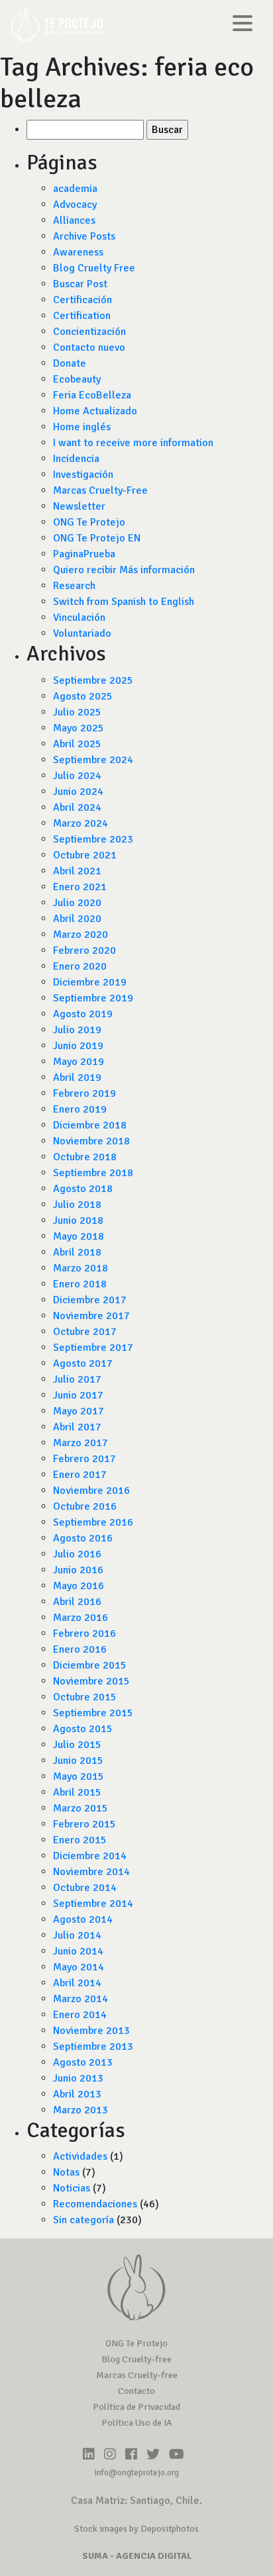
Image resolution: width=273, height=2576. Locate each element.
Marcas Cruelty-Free (100, 490)
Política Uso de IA (137, 2423)
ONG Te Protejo (89, 522)
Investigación (83, 475)
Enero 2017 (80, 1475)
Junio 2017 (78, 1395)
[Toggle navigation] (243, 25)
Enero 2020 (80, 966)
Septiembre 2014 (93, 1904)
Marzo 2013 (81, 2110)
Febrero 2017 (84, 1459)
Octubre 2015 (85, 1697)
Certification (82, 316)
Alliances (74, 220)
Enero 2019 (80, 1109)
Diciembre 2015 (90, 1665)
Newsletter (79, 506)
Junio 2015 (78, 1761)
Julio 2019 (77, 1030)
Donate (70, 363)
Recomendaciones (95, 2204)
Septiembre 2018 (93, 1173)
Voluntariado (82, 633)
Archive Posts (84, 236)
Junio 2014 (78, 1951)
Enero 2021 (80, 887)
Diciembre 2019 (90, 982)
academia (75, 189)
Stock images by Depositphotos (136, 2529)
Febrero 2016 (84, 1633)
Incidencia (76, 459)
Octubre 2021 (85, 855)
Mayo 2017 (79, 1411)
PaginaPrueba (84, 554)
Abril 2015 (77, 1792)
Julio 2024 (77, 776)
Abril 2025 (77, 744)
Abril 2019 (77, 1078)
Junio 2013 (78, 2078)
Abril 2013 (77, 2094)
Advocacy (75, 205)
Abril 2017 (77, 1427)
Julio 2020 (77, 903)
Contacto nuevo (89, 347)
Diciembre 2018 (90, 1125)
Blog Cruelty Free (94, 268)
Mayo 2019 (79, 1062)
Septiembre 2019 (93, 998)
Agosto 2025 (83, 696)
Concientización (89, 332)
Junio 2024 (78, 792)
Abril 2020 (77, 919)
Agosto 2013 (83, 2062)
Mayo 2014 (79, 1967)
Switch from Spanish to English (124, 602)
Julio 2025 (77, 712)
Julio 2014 (77, 1935)
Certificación (82, 300)
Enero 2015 (80, 1840)
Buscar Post (80, 284)
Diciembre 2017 (90, 1300)
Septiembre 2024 (93, 760)
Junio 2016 (78, 1570)
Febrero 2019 (84, 1093)
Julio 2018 (77, 1205)
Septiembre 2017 (93, 1348)
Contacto (136, 2391)
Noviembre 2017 (91, 1316)
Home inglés (82, 427)
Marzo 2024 (81, 823)
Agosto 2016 (83, 1538)
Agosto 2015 (83, 1729)
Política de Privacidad (136, 2407)
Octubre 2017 (85, 1332)
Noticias (72, 2188)
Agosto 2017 (83, 1363)
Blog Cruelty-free (136, 2359)
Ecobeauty (77, 379)
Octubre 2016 (85, 1506)
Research (74, 586)
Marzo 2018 (81, 1268)
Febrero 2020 (84, 950)
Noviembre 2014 (91, 1872)
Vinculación (79, 618)
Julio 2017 (77, 1379)
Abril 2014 (77, 1983)
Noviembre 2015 (91, 1681)
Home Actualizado (95, 411)
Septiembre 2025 (93, 680)
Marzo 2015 (81, 1808)
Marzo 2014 (81, 1999)
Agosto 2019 (83, 1014)
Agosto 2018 (83, 1189)
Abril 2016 (77, 1602)
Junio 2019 (78, 1046)
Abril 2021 (77, 871)
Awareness (78, 252)
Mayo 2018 (79, 1236)
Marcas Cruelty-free (137, 2375)
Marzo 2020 (81, 935)
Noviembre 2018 (91, 1141)
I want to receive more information (133, 443)
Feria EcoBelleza (92, 395)
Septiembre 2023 (93, 839)
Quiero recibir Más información (124, 570)
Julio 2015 (77, 1745)
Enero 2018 (80, 1284)
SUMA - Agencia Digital (137, 2556)
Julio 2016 (77, 1554)
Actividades (80, 2156)
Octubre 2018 (85, 1157)
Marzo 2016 (81, 1618)
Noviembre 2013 (91, 2031)
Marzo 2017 (81, 1443)
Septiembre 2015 (93, 1713)
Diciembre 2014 (90, 1856)
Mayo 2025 (79, 728)
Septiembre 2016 (93, 1522)
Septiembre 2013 (93, 2047)
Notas (66, 2172)
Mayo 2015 (79, 1776)
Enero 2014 (80, 2015)
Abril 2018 (77, 1252)
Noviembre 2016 (91, 1491)
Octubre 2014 (85, 1888)
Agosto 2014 (83, 1919)
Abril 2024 (77, 807)
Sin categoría (83, 2220)
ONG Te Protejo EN (97, 538)
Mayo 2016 (79, 1586)
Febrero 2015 (84, 1824)
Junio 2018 (78, 1220)
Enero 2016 (80, 1649)
